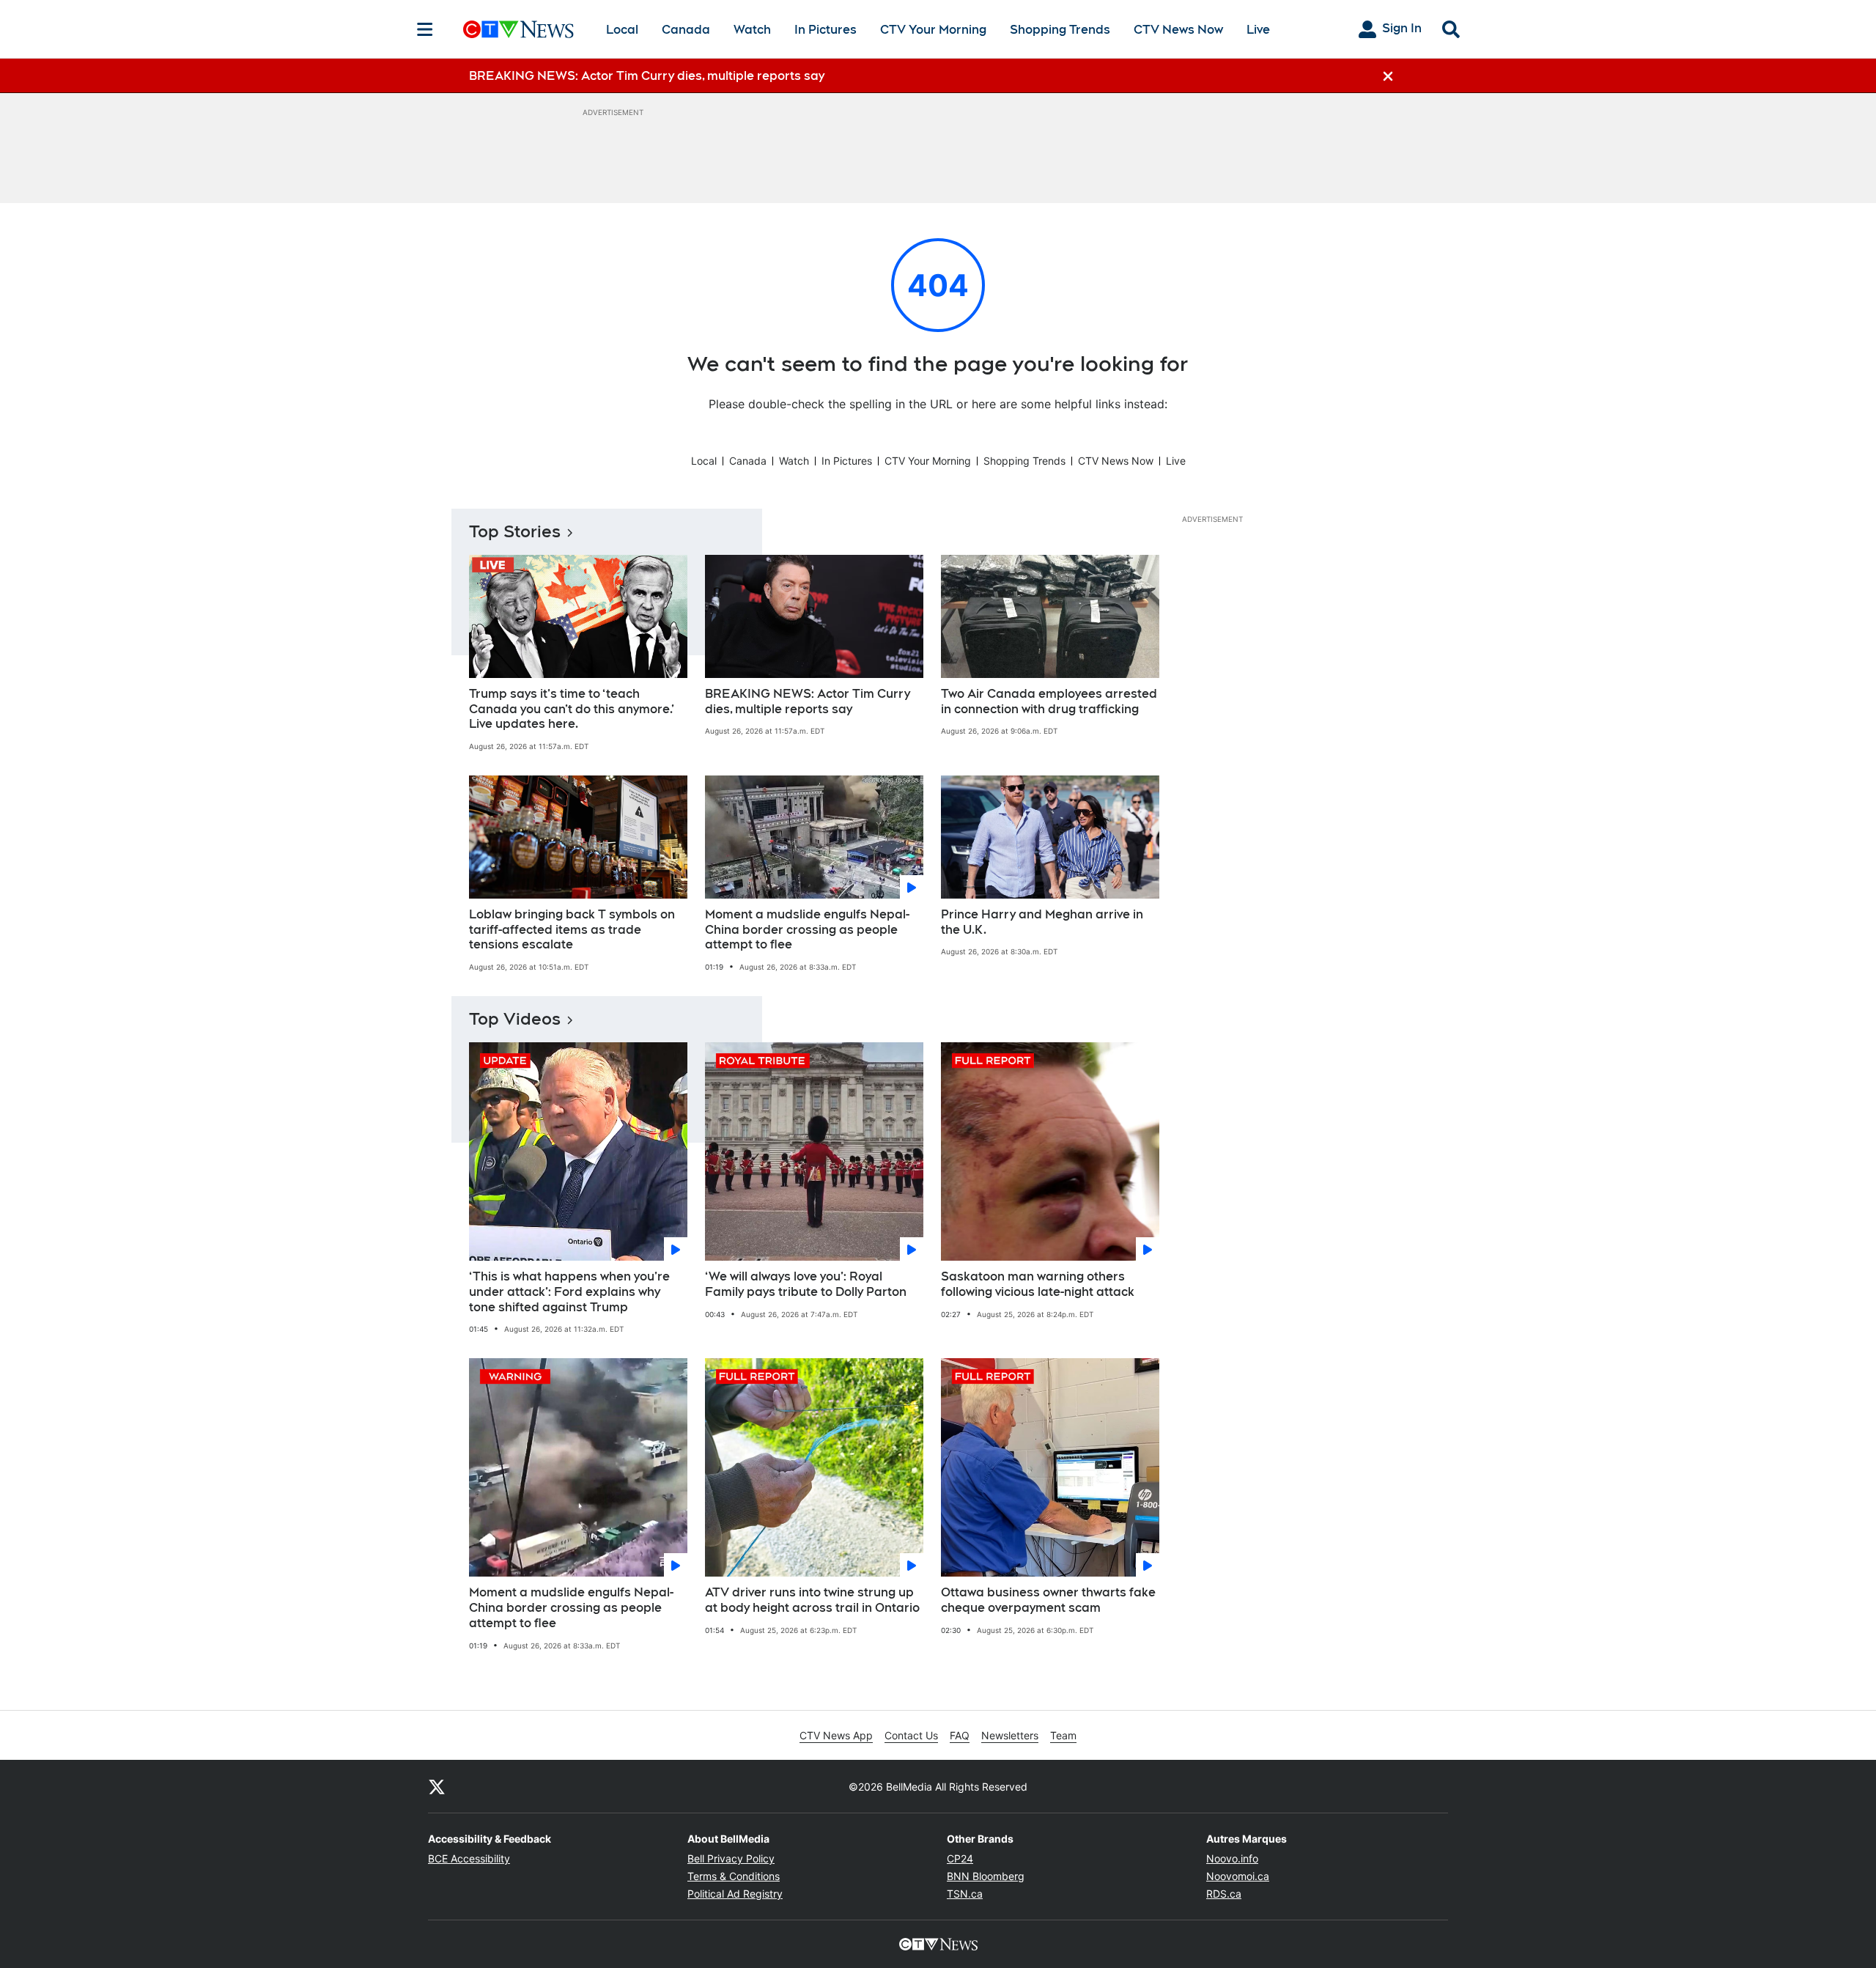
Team (1063, 1735)
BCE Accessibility (469, 1858)
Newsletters (1010, 1735)
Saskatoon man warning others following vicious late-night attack (1038, 1284)
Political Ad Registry (735, 1894)
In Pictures (826, 30)
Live (1258, 30)
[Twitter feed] (437, 1786)
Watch (752, 30)
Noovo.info (1232, 1858)
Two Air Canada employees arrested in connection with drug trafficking (1049, 701)
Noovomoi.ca (1238, 1876)
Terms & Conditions (734, 1876)
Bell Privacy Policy (731, 1858)
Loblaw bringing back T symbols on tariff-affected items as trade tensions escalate (572, 930)
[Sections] (425, 29)
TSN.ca (965, 1894)
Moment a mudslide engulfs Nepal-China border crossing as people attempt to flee (807, 930)
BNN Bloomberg (986, 1876)
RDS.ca (1224, 1894)
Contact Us (911, 1735)
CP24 (960, 1858)
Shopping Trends (1060, 30)
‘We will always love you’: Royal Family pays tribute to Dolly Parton (806, 1284)
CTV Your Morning (933, 30)
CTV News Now (1178, 30)
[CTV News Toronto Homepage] (518, 29)
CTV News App (836, 1735)
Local (622, 30)
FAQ (960, 1735)
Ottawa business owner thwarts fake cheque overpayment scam (1048, 1600)
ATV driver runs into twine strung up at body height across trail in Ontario (812, 1600)
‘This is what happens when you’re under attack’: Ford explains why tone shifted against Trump (569, 1292)
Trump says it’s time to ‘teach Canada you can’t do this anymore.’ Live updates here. (572, 709)
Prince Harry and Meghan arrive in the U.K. (1042, 922)
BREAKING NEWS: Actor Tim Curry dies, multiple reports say (808, 701)
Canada (686, 30)
